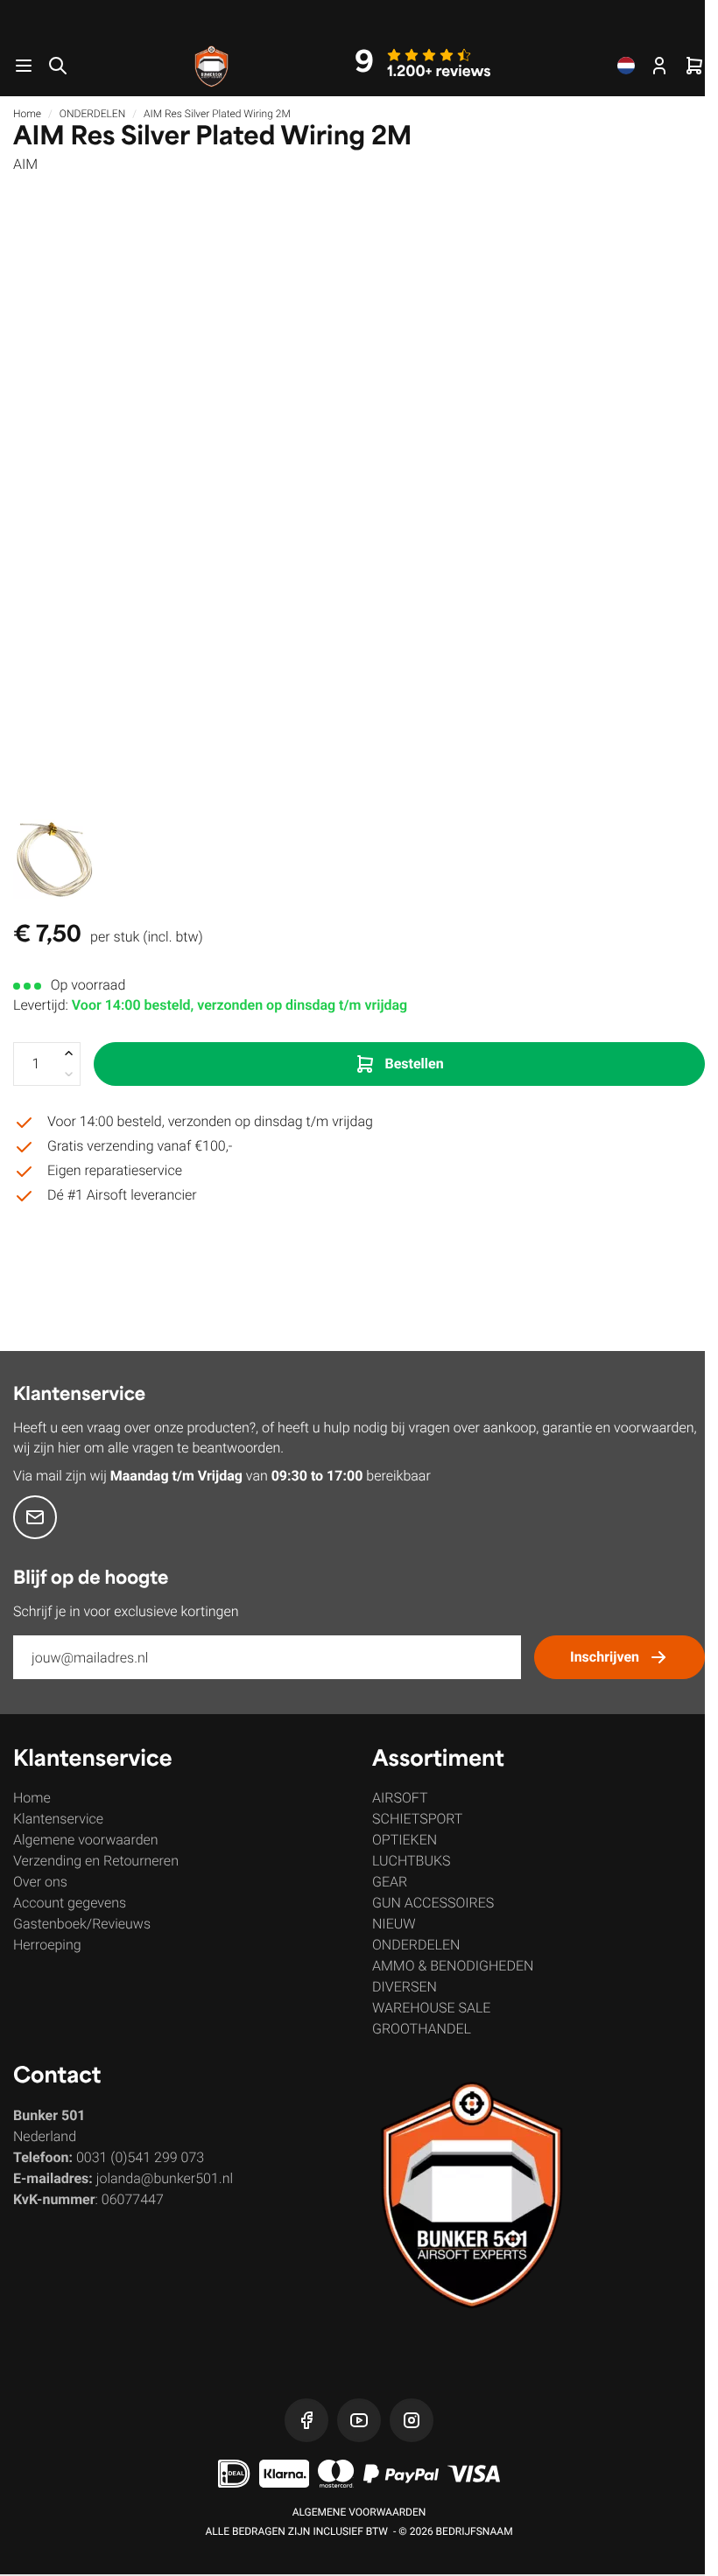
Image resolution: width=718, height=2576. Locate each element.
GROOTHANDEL (422, 2029)
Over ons (40, 1882)
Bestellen (414, 1064)
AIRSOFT (400, 1798)
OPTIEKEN (405, 1840)
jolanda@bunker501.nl (165, 2178)
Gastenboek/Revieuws (82, 1924)
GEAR (390, 1882)
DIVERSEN (405, 1987)
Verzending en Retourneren (96, 1861)
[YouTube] (359, 2420)
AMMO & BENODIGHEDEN (453, 1966)
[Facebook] (306, 2420)
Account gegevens (70, 1903)
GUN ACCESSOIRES (433, 1903)
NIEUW (394, 1924)
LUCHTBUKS (412, 1861)
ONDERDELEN (92, 114)
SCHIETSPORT (417, 1819)
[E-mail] (35, 1517)
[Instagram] (412, 2420)
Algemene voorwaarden (86, 1840)
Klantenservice (58, 1819)
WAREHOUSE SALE (431, 2008)
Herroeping (47, 1945)
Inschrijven (605, 1657)
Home (27, 114)
